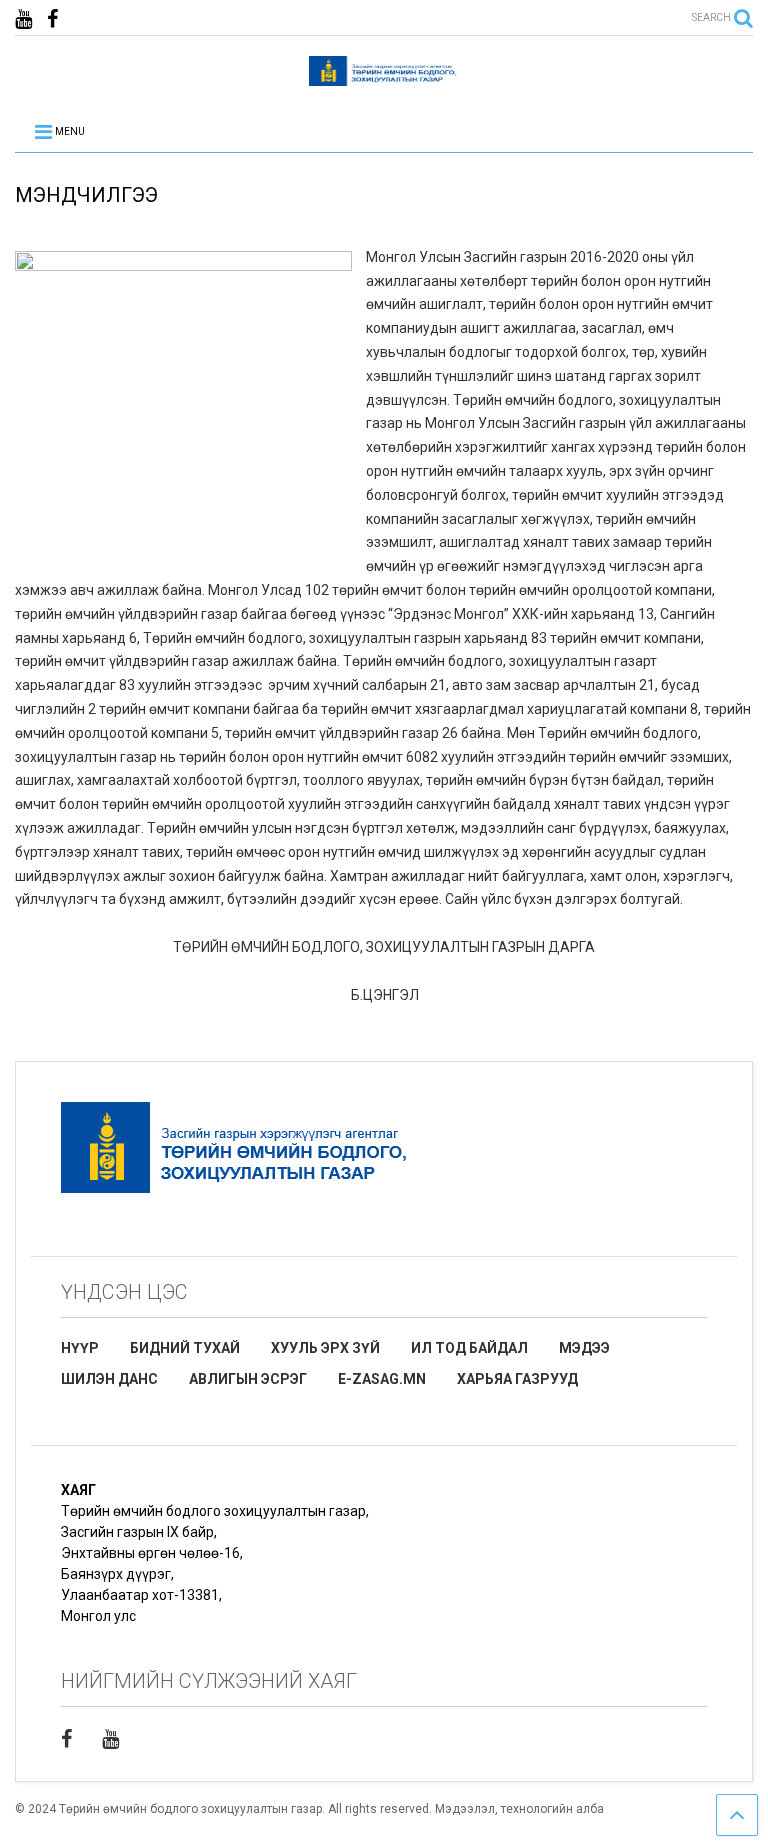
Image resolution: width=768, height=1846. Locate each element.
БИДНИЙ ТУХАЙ (185, 1348)
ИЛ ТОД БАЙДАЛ (469, 1348)
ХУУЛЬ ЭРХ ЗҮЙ (325, 1348)
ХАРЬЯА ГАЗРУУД (517, 1379)
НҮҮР (80, 1348)
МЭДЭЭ (584, 1348)
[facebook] (52, 19)
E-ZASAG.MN (382, 1379)
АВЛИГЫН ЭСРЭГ (248, 1379)
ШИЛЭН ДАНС (109, 1379)
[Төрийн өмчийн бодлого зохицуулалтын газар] (384, 77)
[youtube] (23, 19)
